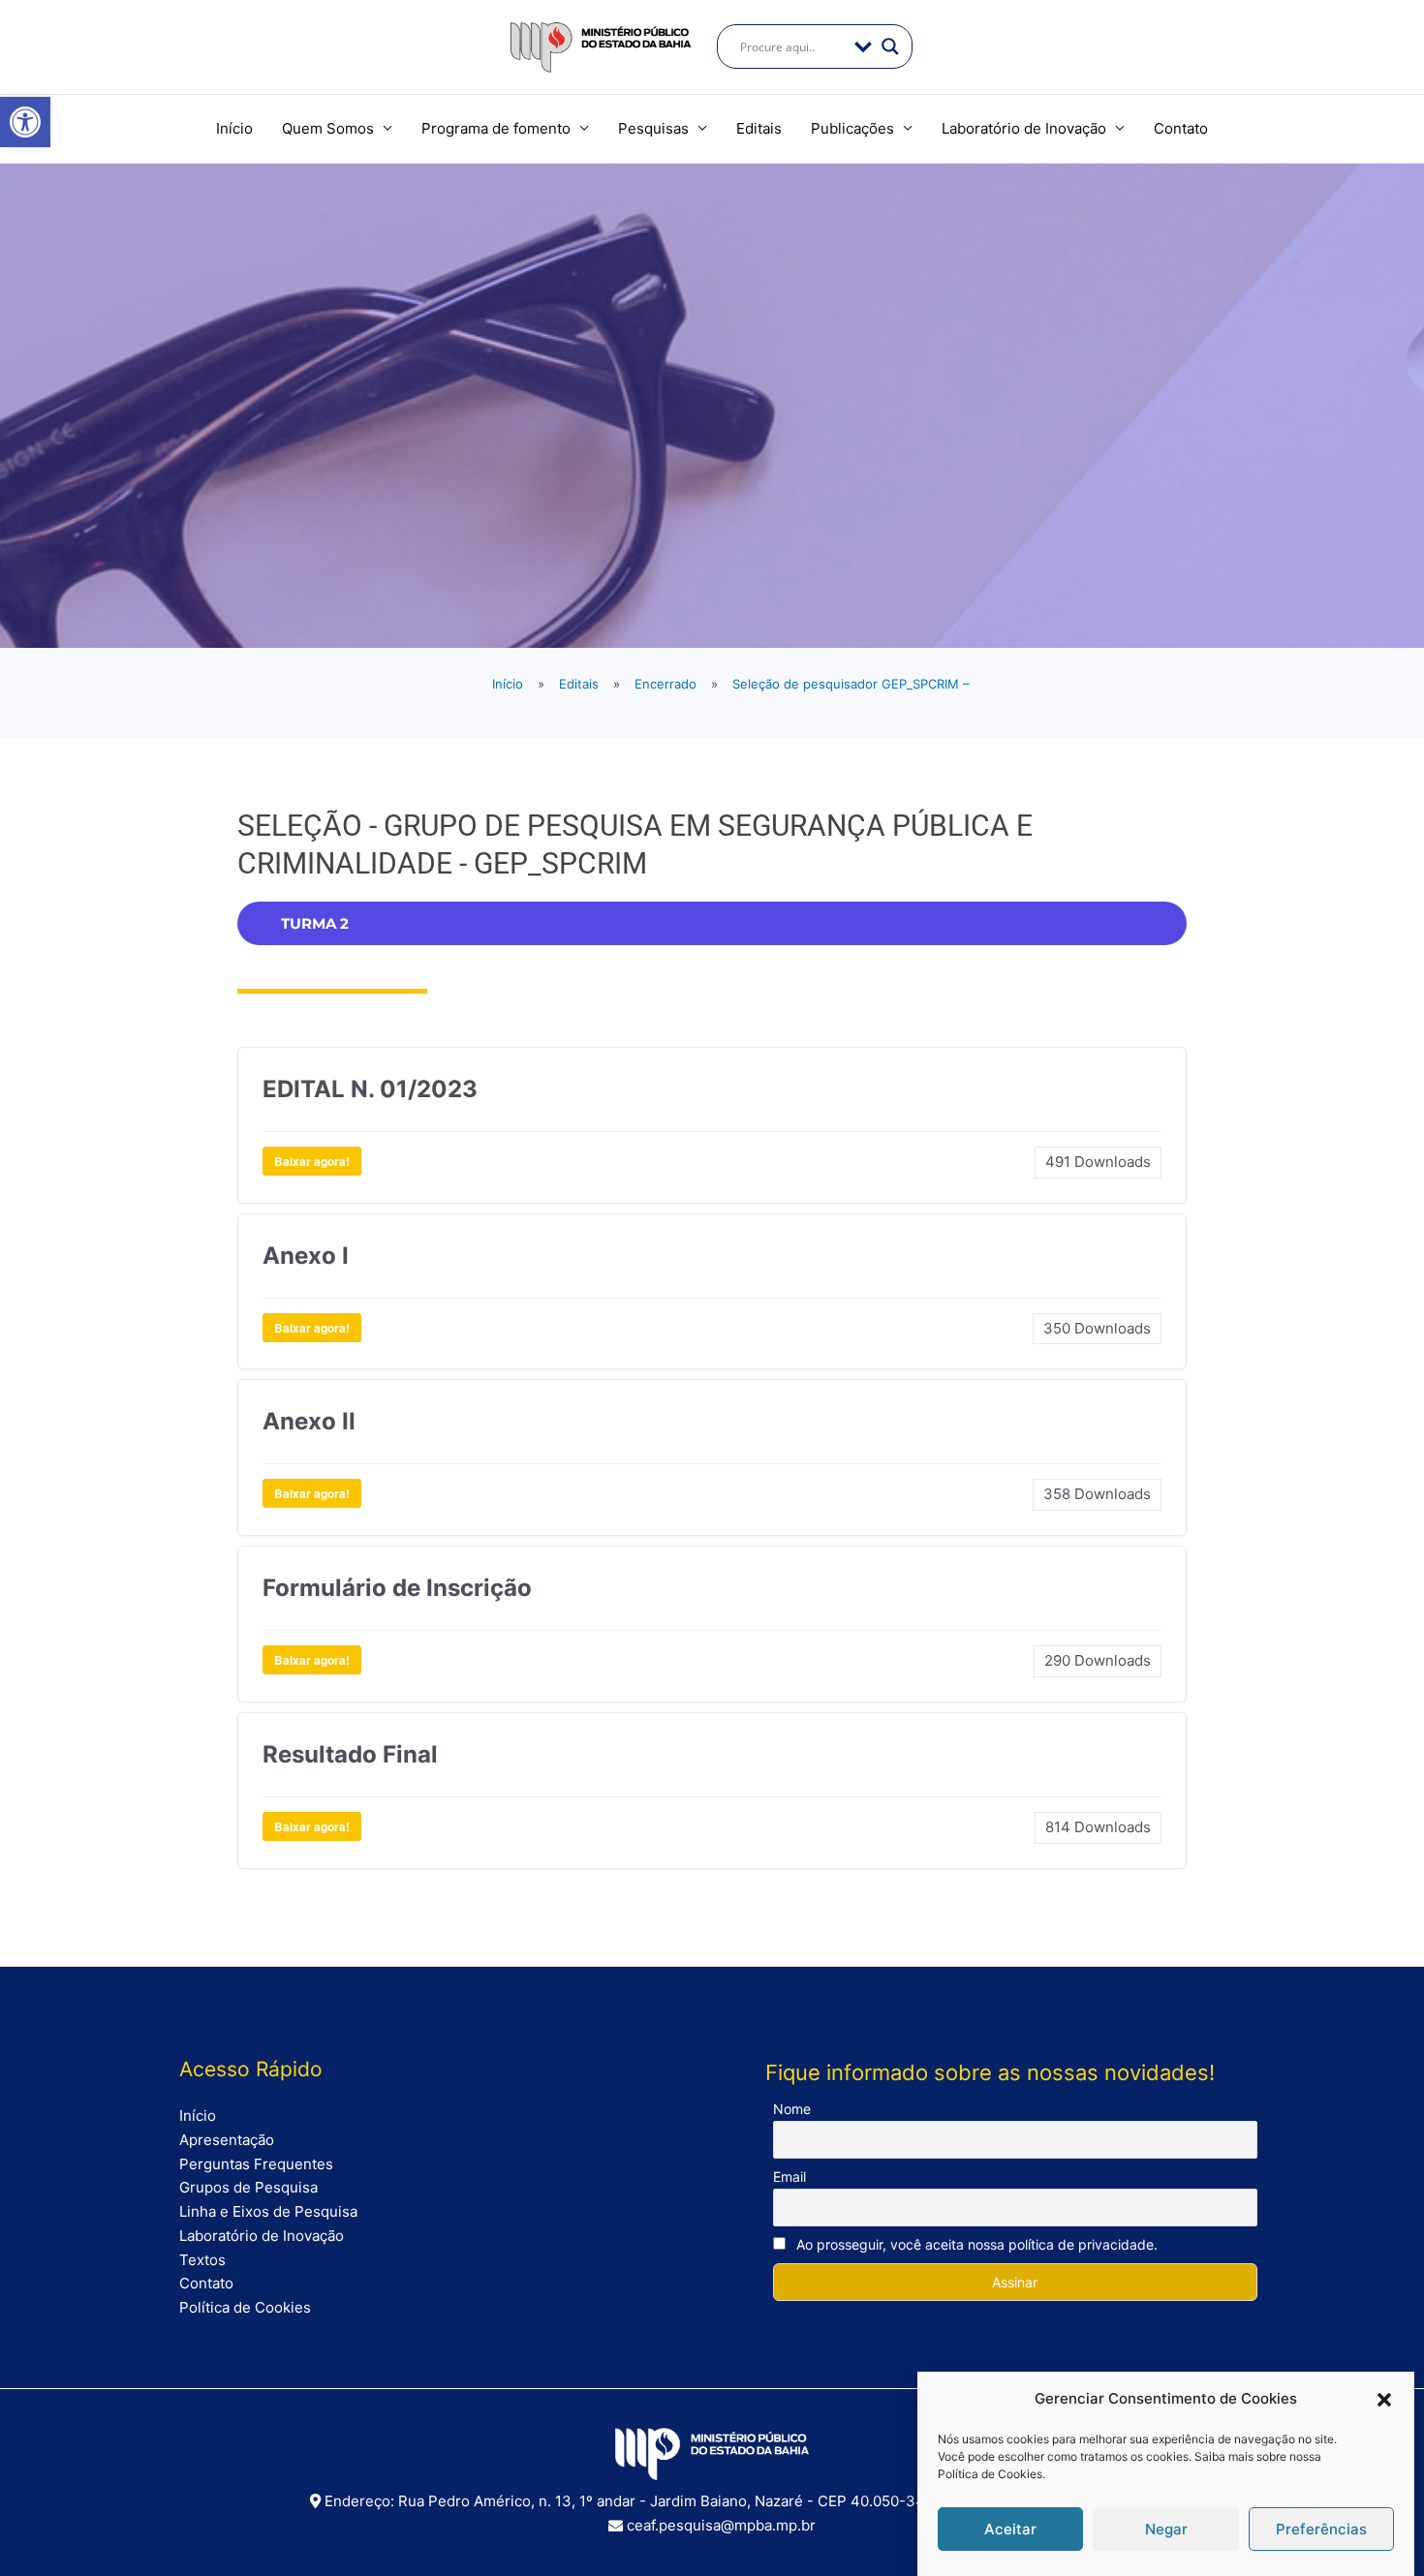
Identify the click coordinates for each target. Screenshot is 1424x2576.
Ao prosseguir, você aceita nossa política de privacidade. (975, 2244)
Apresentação (227, 2140)
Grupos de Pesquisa (248, 2187)
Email (789, 2177)
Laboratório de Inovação (1024, 128)
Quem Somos (328, 128)
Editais (759, 128)
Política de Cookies (990, 2474)
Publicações (852, 128)
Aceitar (1010, 2529)
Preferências (1321, 2529)
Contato (1181, 128)
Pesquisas (653, 128)
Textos (202, 2260)
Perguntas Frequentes (256, 2164)
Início (234, 128)
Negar (1166, 2529)
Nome (792, 2109)
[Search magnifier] (890, 46)
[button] (25, 122)
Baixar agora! (312, 1161)
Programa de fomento (496, 128)
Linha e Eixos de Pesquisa (268, 2211)
